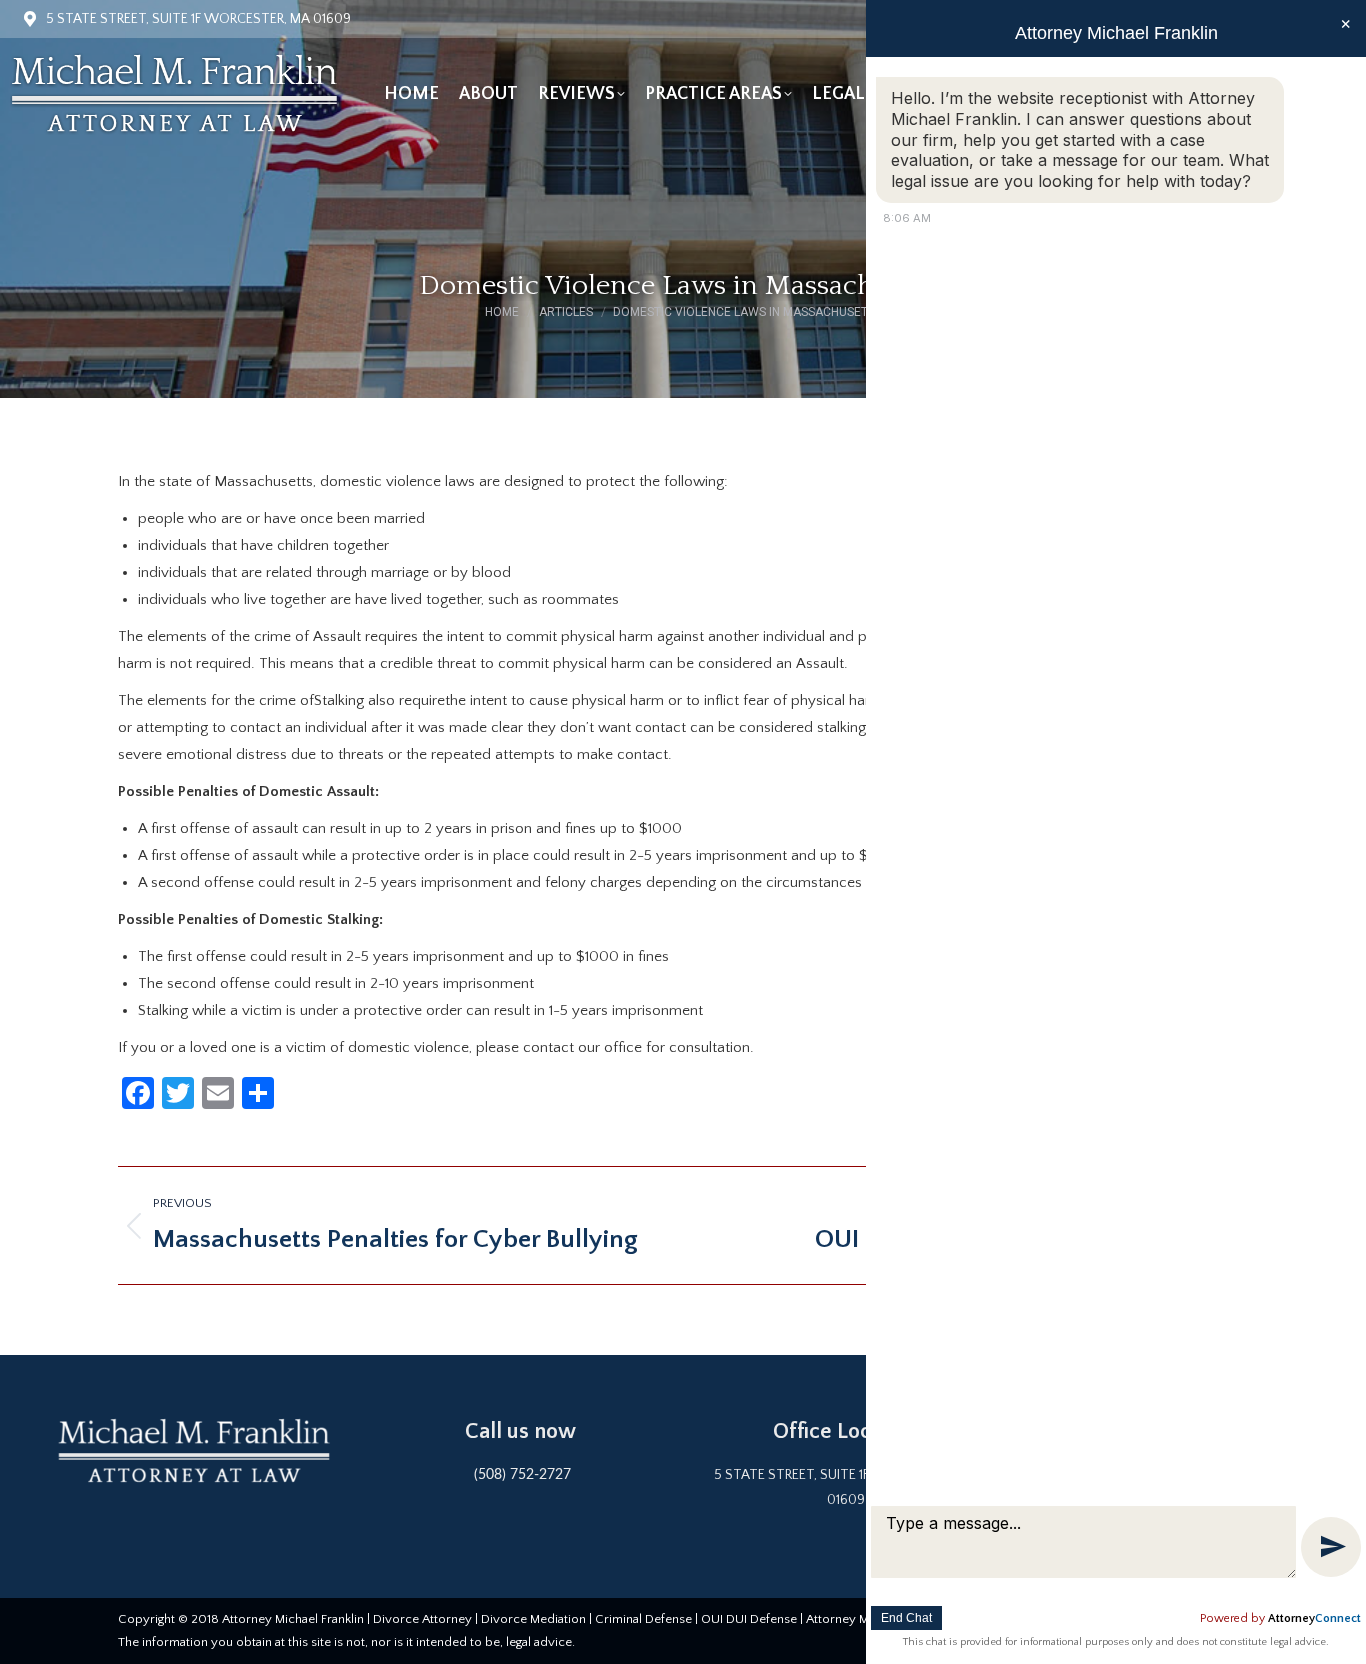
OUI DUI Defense (749, 1619)
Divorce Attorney (422, 1619)
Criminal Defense (643, 1619)
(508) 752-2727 (522, 1475)
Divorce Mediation (533, 1619)
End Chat (906, 1618)
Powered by (1280, 1618)
